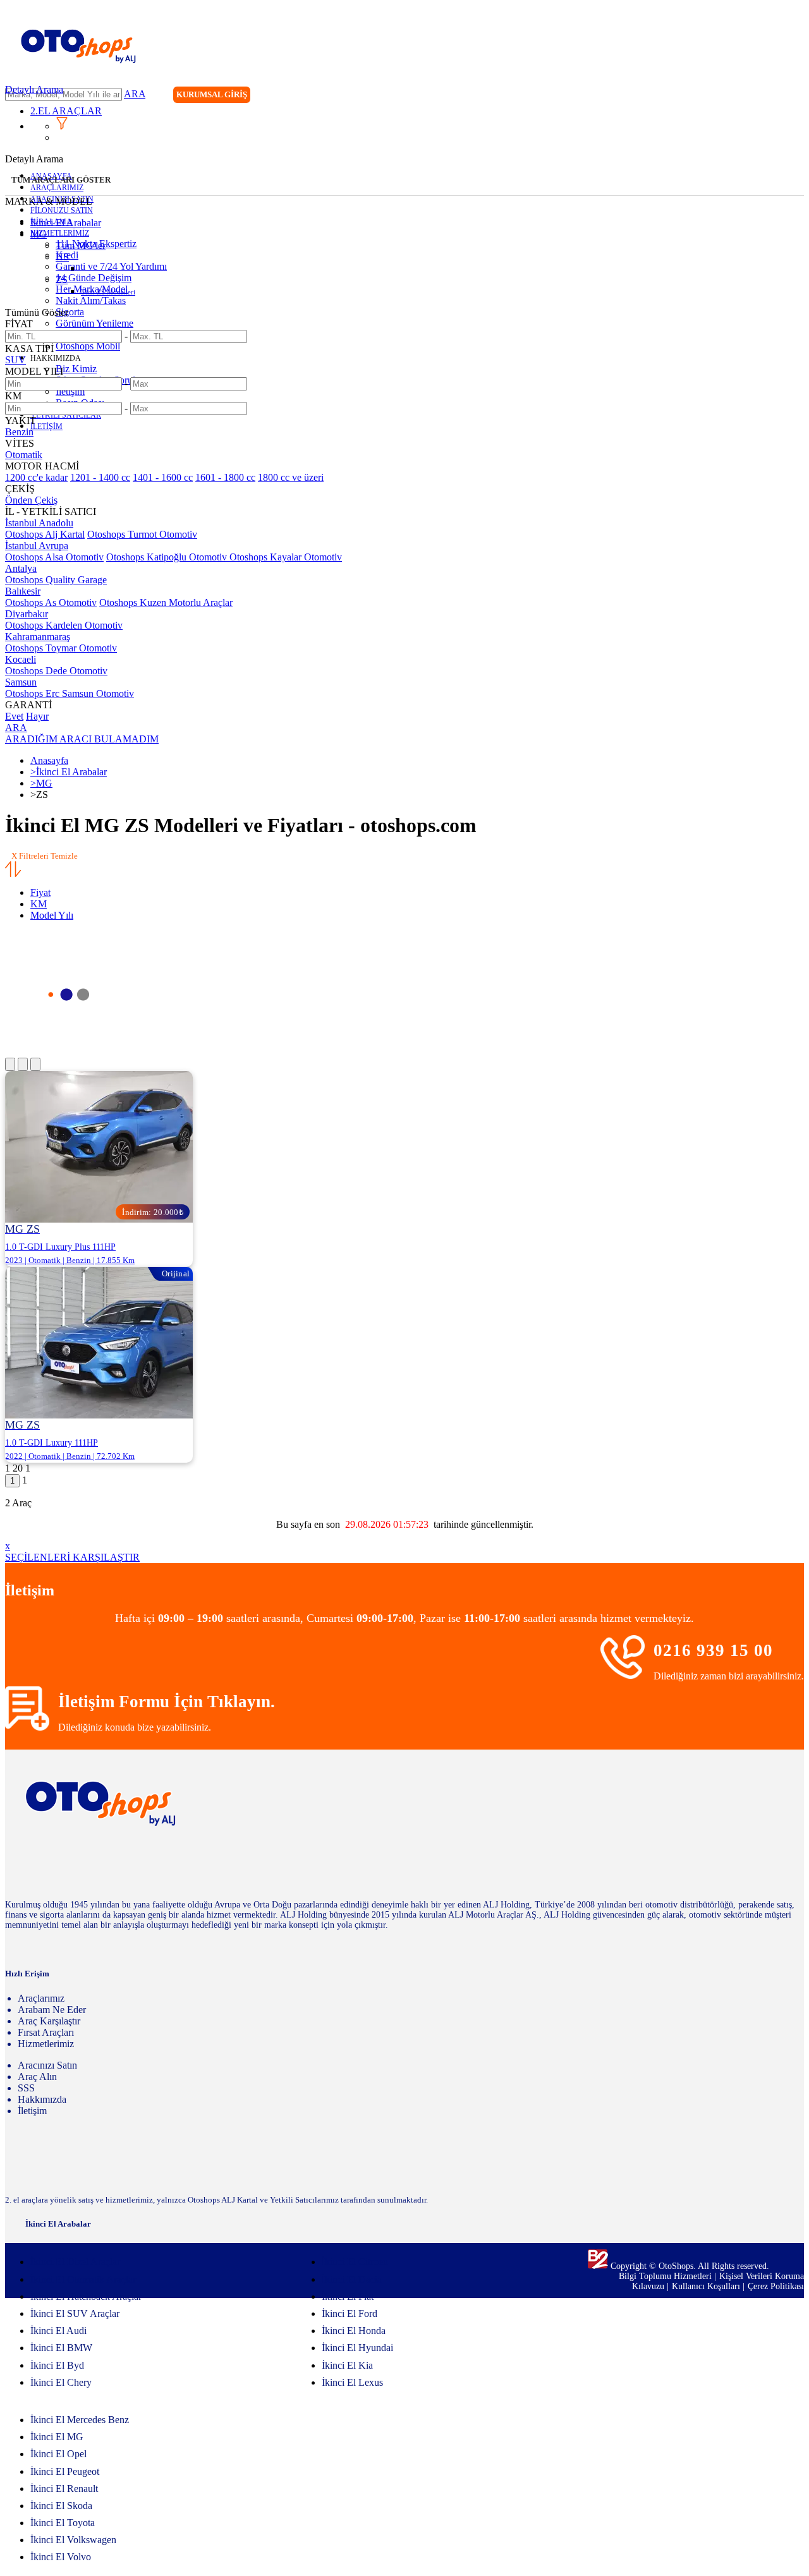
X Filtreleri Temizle (45, 856)
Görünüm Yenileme (94, 323)
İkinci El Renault (64, 2488)
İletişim (70, 391)
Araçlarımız (41, 1998)
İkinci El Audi (58, 2331)
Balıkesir (23, 591)
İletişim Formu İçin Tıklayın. (167, 1702)
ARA (135, 94)
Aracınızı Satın (47, 2065)
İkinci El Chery (61, 2382)
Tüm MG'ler (81, 245)
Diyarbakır (27, 614)
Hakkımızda (42, 2099)
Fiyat (40, 892)
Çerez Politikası (776, 2286)
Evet (14, 716)
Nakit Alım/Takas (91, 300)
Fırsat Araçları (46, 2032)
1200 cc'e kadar (36, 477)
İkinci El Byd (57, 2365)
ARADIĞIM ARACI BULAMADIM (82, 739)
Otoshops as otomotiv (51, 602)
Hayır (37, 716)
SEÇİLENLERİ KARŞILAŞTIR (72, 1557)
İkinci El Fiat (348, 2296)
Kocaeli (21, 659)
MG (39, 234)
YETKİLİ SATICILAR (66, 415)
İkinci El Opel (58, 2454)
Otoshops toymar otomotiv (61, 648)
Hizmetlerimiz (46, 2044)
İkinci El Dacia (352, 2279)
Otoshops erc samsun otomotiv (70, 693)
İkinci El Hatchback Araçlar (86, 2296)
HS (62, 257)
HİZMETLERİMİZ (60, 233)
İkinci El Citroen (355, 2262)
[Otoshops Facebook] (742, 96)
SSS (26, 2088)
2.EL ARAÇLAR (66, 111)
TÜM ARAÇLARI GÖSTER (61, 180)
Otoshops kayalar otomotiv (286, 557)
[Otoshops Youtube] (794, 96)
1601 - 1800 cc (225, 477)
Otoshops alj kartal (45, 534)
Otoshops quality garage (56, 580)
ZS (62, 280)
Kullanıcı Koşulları (707, 2286)
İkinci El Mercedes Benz (80, 2420)
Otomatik (24, 455)
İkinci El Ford (350, 2313)
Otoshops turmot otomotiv (142, 534)
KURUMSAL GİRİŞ (212, 94)
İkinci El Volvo (61, 2557)
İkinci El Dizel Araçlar (75, 2262)
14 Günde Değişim (94, 278)
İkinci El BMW (61, 2348)
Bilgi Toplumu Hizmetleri (666, 2276)
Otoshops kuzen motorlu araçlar (166, 602)
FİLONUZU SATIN (62, 210)
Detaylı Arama (34, 89)
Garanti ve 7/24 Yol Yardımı (111, 266)
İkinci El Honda (354, 2331)
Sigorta (70, 312)
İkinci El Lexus (352, 2382)
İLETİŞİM (46, 426)
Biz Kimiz (76, 369)
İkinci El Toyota (63, 2523)
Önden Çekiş (31, 500)
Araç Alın (37, 2077)
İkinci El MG (57, 2437)
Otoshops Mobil (88, 346)
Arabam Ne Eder (52, 2010)
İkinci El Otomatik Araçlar (83, 2279)
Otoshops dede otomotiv (56, 671)
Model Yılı (52, 915)
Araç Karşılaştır (49, 2021)
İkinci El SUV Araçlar (75, 2313)
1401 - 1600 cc (163, 477)
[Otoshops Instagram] (716, 96)
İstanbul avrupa (37, 546)
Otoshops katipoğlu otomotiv (168, 557)
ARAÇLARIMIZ (57, 188)
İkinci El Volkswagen (73, 2540)
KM (39, 904)
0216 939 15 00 (713, 1650)
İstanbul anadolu (39, 523)
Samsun (21, 682)
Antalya (21, 568)
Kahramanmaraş (38, 637)
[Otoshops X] (768, 96)
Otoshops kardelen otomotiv (64, 625)
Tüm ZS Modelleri (108, 292)
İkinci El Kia (347, 2365)
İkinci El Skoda (61, 2506)
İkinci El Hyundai (357, 2348)
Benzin (19, 432)
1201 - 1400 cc (100, 477)
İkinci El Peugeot (65, 2471)
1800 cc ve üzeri (291, 477)
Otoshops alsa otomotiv (54, 557)
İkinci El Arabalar (66, 223)
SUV (15, 360)
